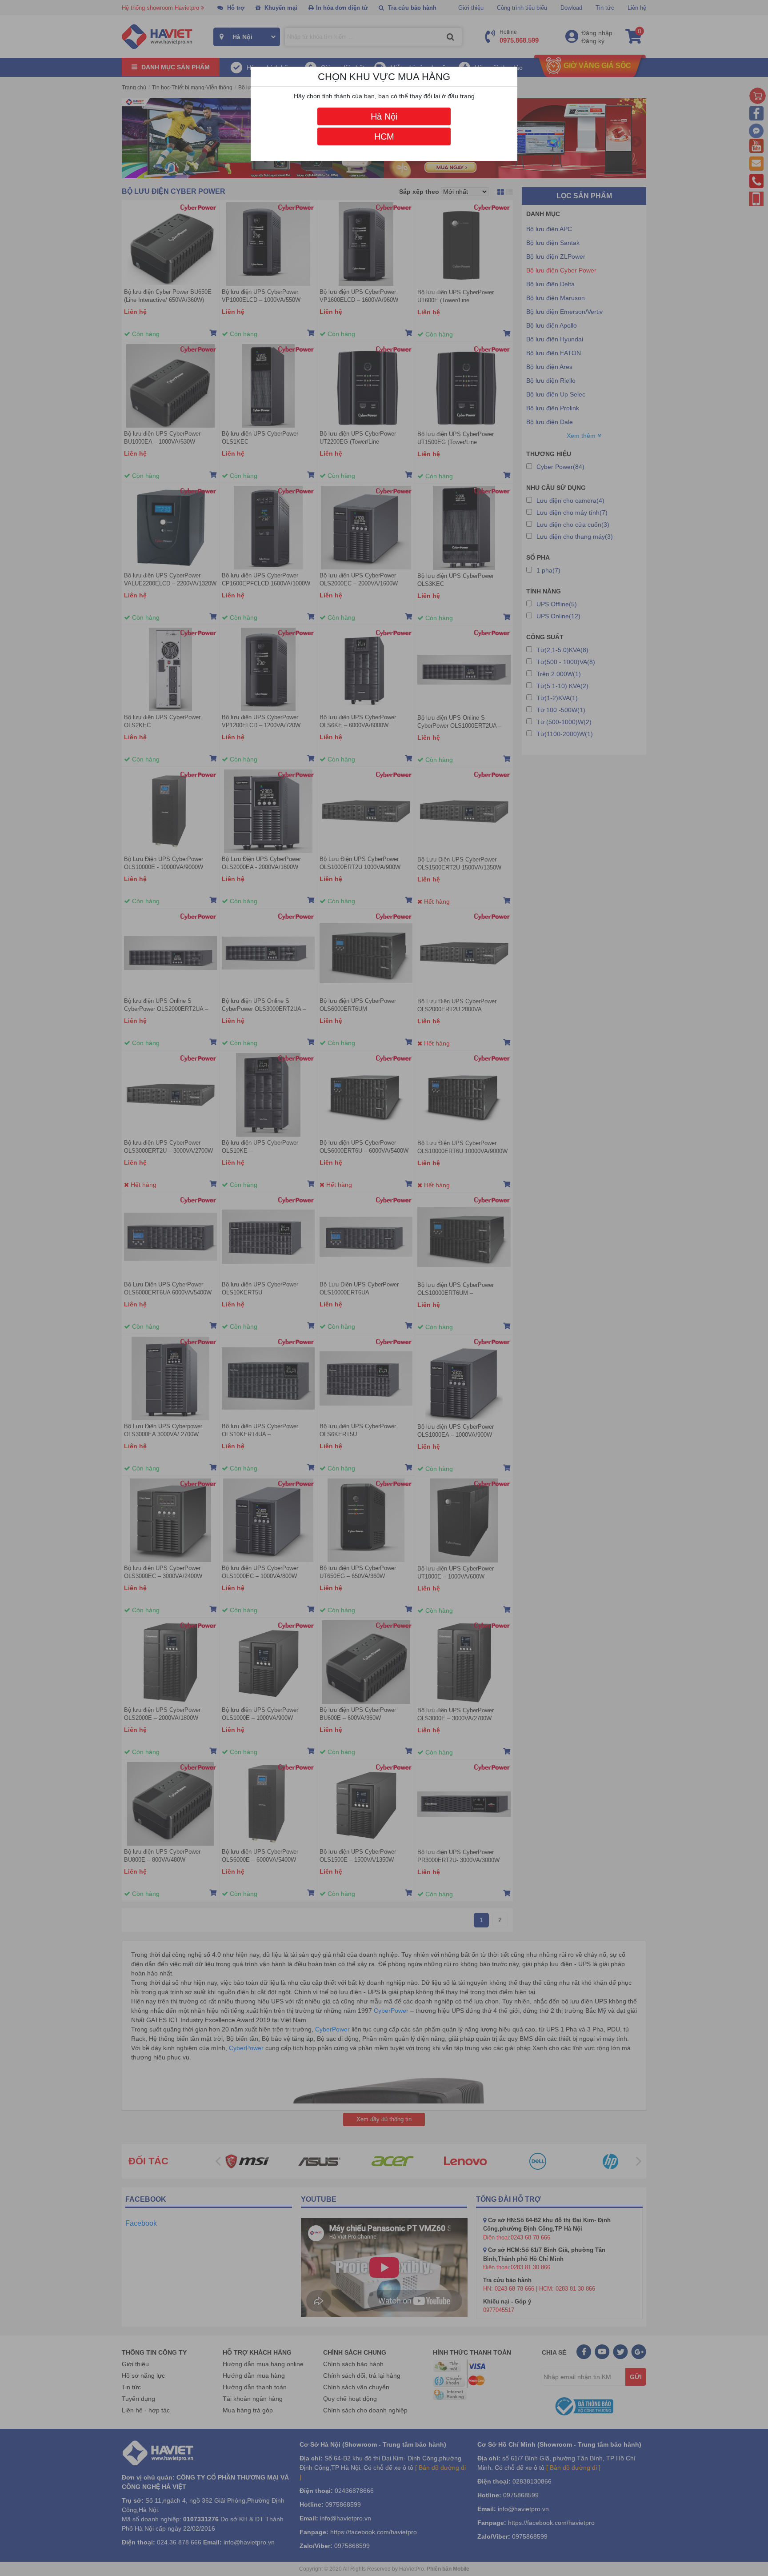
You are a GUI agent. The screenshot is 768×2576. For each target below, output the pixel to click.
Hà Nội (384, 116)
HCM (384, 136)
